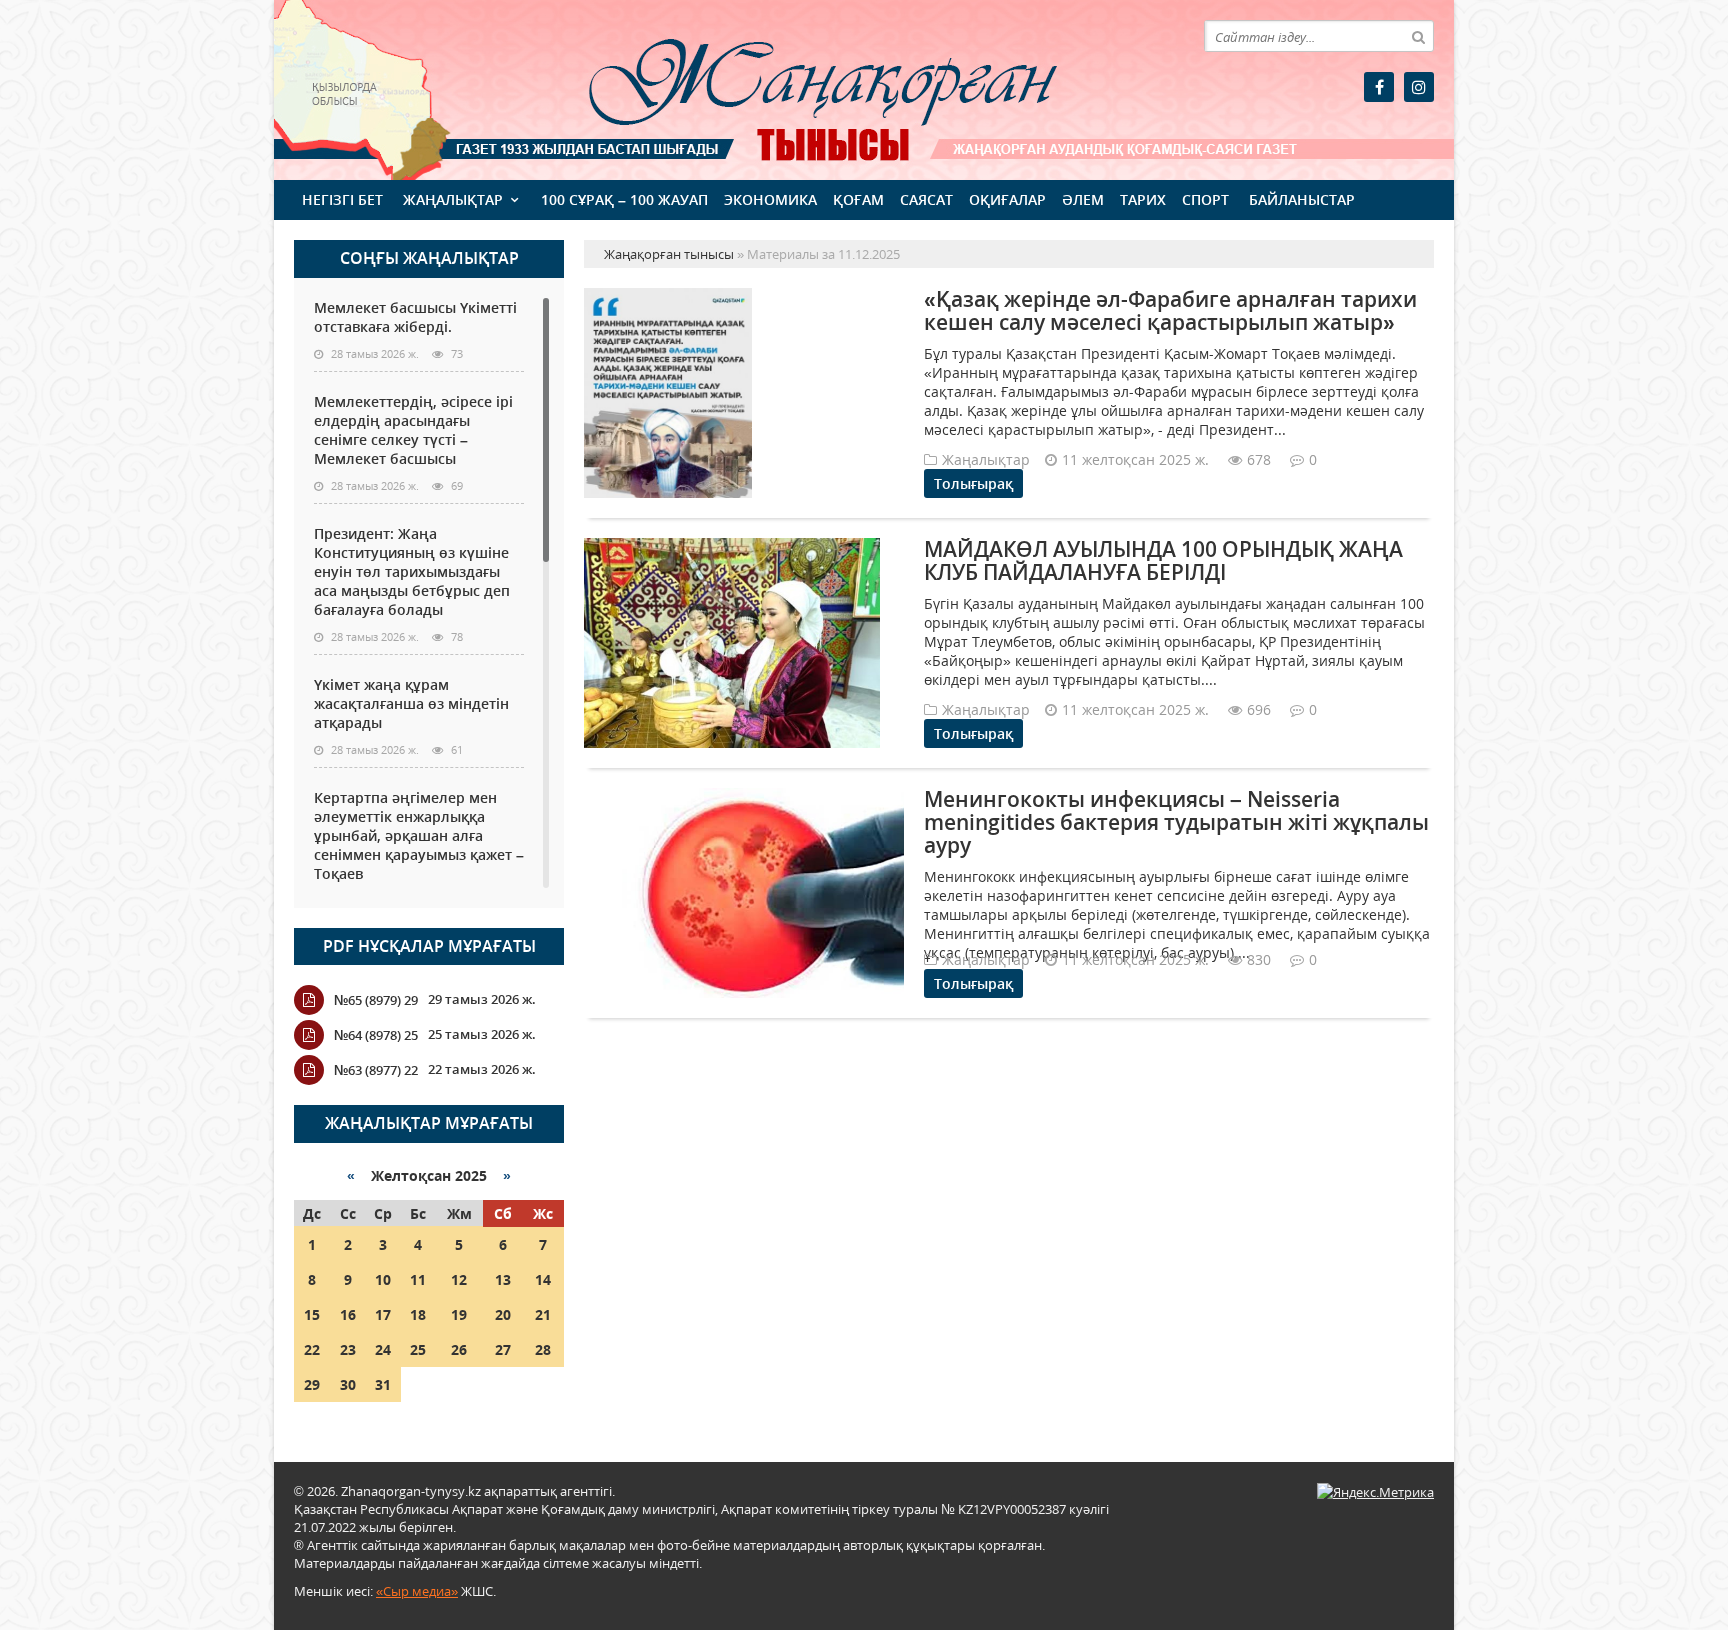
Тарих (1143, 199)
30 (348, 1384)
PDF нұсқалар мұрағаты (429, 946)
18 (418, 1314)
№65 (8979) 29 (376, 1000)
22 (312, 1349)
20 (503, 1314)
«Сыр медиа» (417, 1591)
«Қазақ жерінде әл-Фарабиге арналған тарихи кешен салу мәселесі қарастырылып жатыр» (1170, 310)
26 (459, 1349)
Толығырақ (973, 483)
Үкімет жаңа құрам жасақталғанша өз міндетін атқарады (411, 703)
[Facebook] (1379, 87)
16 (348, 1314)
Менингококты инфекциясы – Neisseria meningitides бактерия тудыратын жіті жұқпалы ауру (1176, 822)
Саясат (926, 199)
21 (543, 1314)
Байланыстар (1302, 199)
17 (383, 1314)
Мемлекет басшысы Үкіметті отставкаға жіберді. (415, 317)
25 (418, 1349)
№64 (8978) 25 (376, 1035)
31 (383, 1384)
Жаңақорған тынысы (794, 87)
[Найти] (1418, 36)
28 (543, 1349)
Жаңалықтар (453, 199)
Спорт (1205, 199)
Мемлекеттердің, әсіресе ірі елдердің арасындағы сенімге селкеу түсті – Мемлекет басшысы (413, 430)
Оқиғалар (1007, 199)
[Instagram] (1419, 87)
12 (459, 1279)
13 (503, 1279)
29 (312, 1384)
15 (312, 1314)
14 (543, 1279)
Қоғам (858, 199)
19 (459, 1314)
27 (503, 1349)
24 (383, 1349)
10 (383, 1279)
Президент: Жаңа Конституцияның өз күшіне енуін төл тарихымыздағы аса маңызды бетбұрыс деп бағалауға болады (412, 571)
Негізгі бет (342, 199)
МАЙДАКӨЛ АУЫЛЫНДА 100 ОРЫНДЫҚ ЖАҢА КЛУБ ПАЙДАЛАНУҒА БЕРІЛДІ (1163, 560)
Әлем (1083, 199)
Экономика (770, 199)
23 (348, 1349)
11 (418, 1279)
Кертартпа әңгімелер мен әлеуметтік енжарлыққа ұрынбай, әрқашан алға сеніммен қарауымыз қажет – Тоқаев (419, 835)
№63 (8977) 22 (376, 1070)
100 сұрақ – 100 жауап (624, 199)
